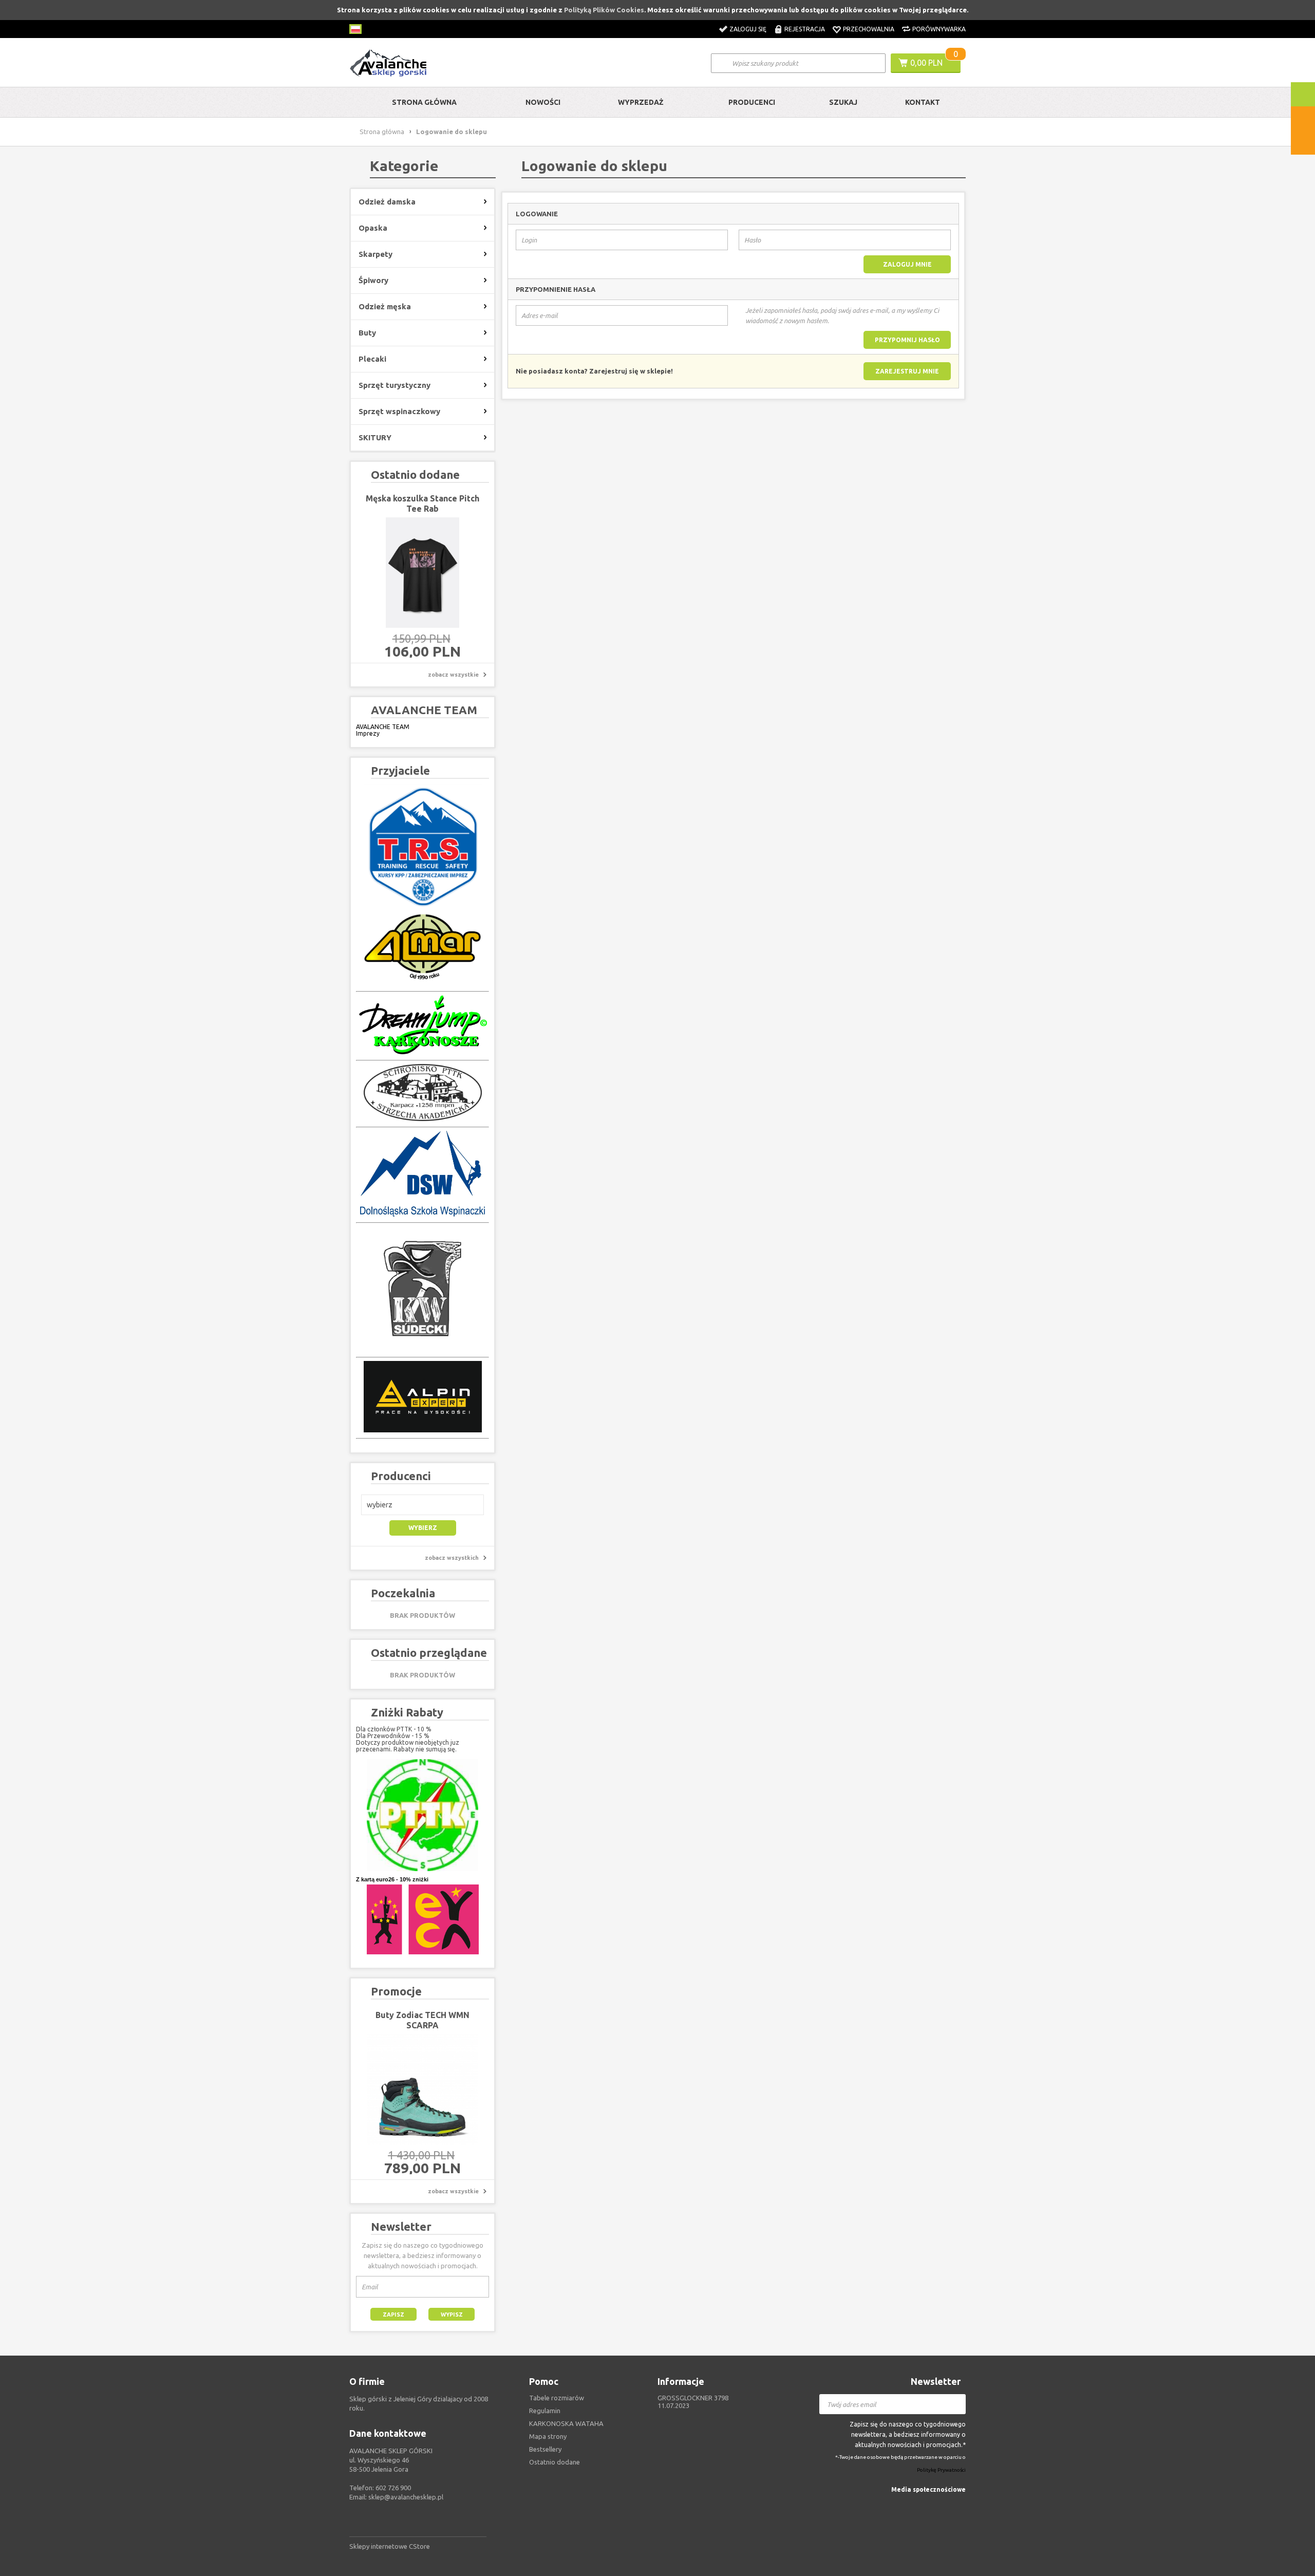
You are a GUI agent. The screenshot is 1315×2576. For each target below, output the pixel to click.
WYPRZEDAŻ (641, 102)
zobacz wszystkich (452, 1558)
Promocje (396, 1991)
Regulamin (545, 2411)
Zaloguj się (748, 29)
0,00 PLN (926, 63)
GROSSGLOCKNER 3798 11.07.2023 (693, 2402)
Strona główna (424, 102)
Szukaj (843, 102)
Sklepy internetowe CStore (390, 2546)
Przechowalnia (869, 29)
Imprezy (368, 733)
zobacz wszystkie (453, 675)
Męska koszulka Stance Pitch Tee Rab (422, 503)
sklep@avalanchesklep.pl (406, 2497)
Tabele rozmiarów (557, 2398)
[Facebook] (960, 2505)
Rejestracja (805, 29)
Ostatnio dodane (555, 2462)
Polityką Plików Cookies (604, 10)
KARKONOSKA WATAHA (566, 2423)
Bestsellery (545, 2449)
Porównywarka (939, 29)
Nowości (543, 102)
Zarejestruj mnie (907, 371)
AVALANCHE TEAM (383, 727)
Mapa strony (548, 2436)
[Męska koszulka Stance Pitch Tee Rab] (422, 573)
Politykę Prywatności (941, 2470)
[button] (422, 1505)
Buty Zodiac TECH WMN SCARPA (422, 2020)
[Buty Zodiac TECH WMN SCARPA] (422, 2089)
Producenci (752, 102)
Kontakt (923, 102)
